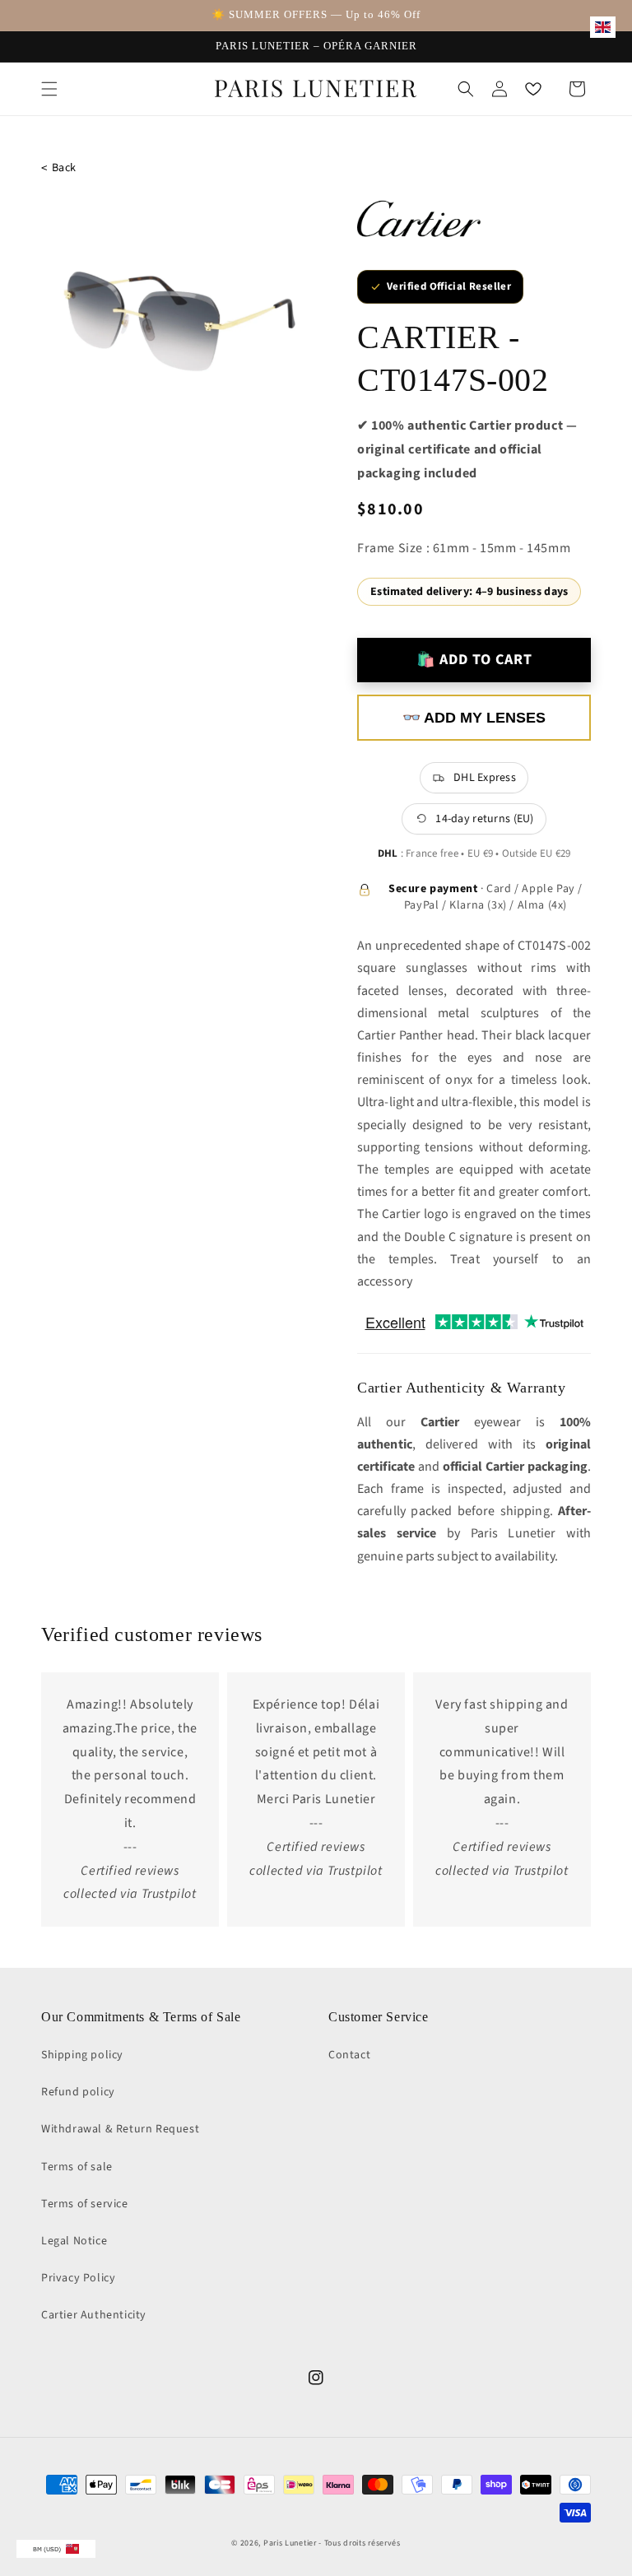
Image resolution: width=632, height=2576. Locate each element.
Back (59, 168)
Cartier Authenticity (94, 2315)
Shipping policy (82, 2055)
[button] (49, 89)
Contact (349, 2055)
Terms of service (85, 2204)
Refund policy (78, 2092)
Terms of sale (77, 2167)
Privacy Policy (78, 2278)
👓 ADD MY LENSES (474, 718)
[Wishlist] (533, 89)
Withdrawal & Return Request (120, 2129)
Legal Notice (74, 2241)
